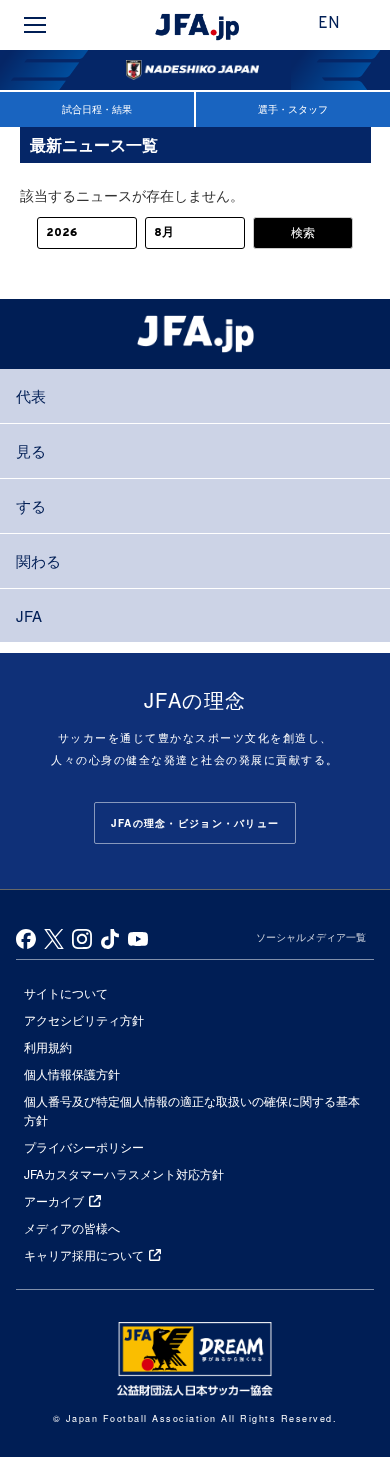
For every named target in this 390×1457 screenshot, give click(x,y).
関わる (38, 560)
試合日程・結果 (97, 109)
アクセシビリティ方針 (84, 1019)
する (31, 505)
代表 (31, 395)
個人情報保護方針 (72, 1073)
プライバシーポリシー (84, 1146)
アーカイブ (54, 1200)
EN (329, 24)
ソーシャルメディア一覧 (311, 937)
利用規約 (48, 1046)
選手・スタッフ (293, 109)
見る (31, 450)
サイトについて (66, 992)
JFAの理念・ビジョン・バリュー (195, 823)
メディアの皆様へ (72, 1227)
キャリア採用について (84, 1254)
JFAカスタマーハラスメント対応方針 (124, 1173)
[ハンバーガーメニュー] (35, 25)
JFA (29, 615)
